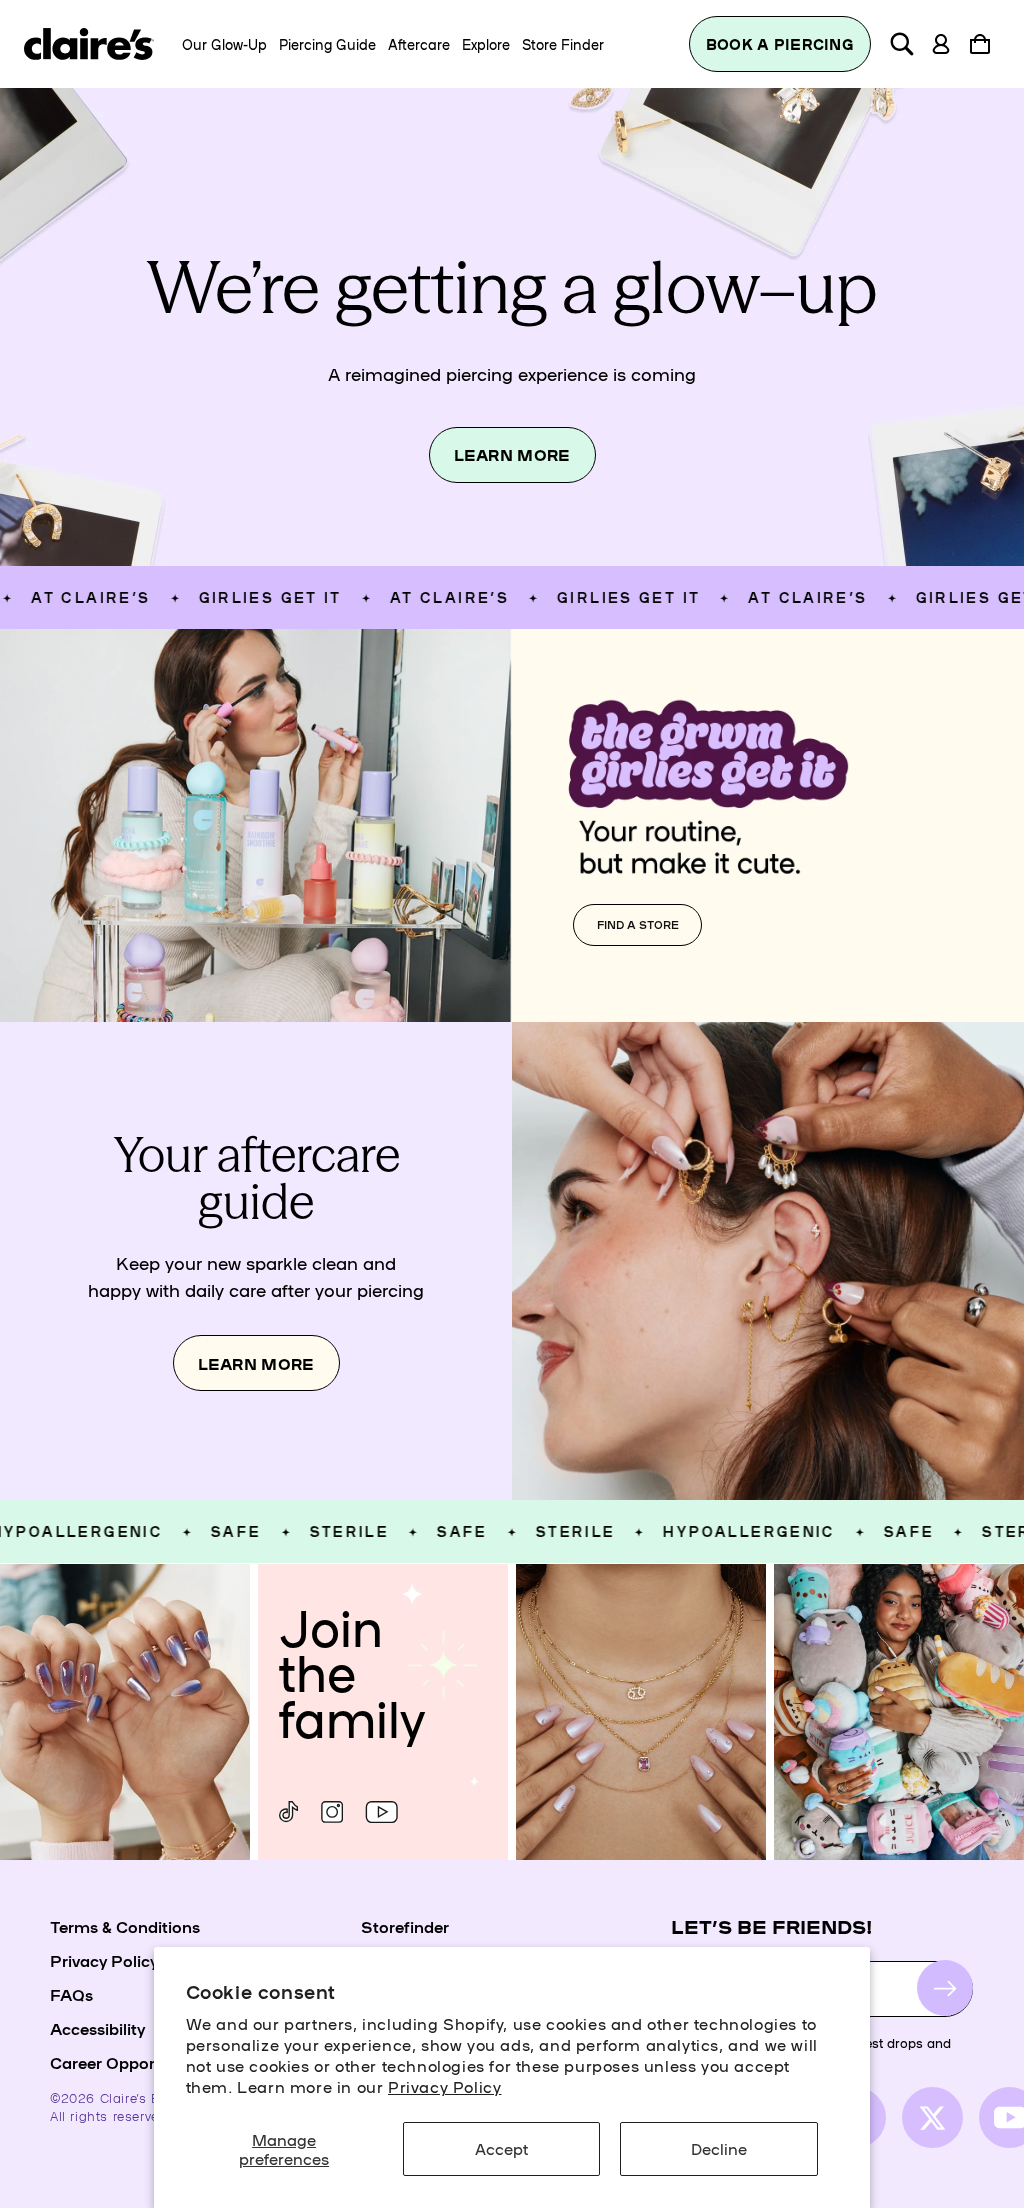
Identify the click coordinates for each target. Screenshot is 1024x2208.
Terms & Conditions (125, 1926)
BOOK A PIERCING (780, 44)
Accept (501, 2148)
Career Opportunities (131, 2062)
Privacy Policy (444, 2086)
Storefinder (405, 1926)
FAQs (71, 1994)
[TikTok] (288, 1812)
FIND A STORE (638, 924)
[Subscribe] (945, 1988)
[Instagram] (332, 1812)
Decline (719, 2148)
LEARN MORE (512, 454)
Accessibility (97, 2028)
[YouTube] (381, 1812)
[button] (902, 44)
